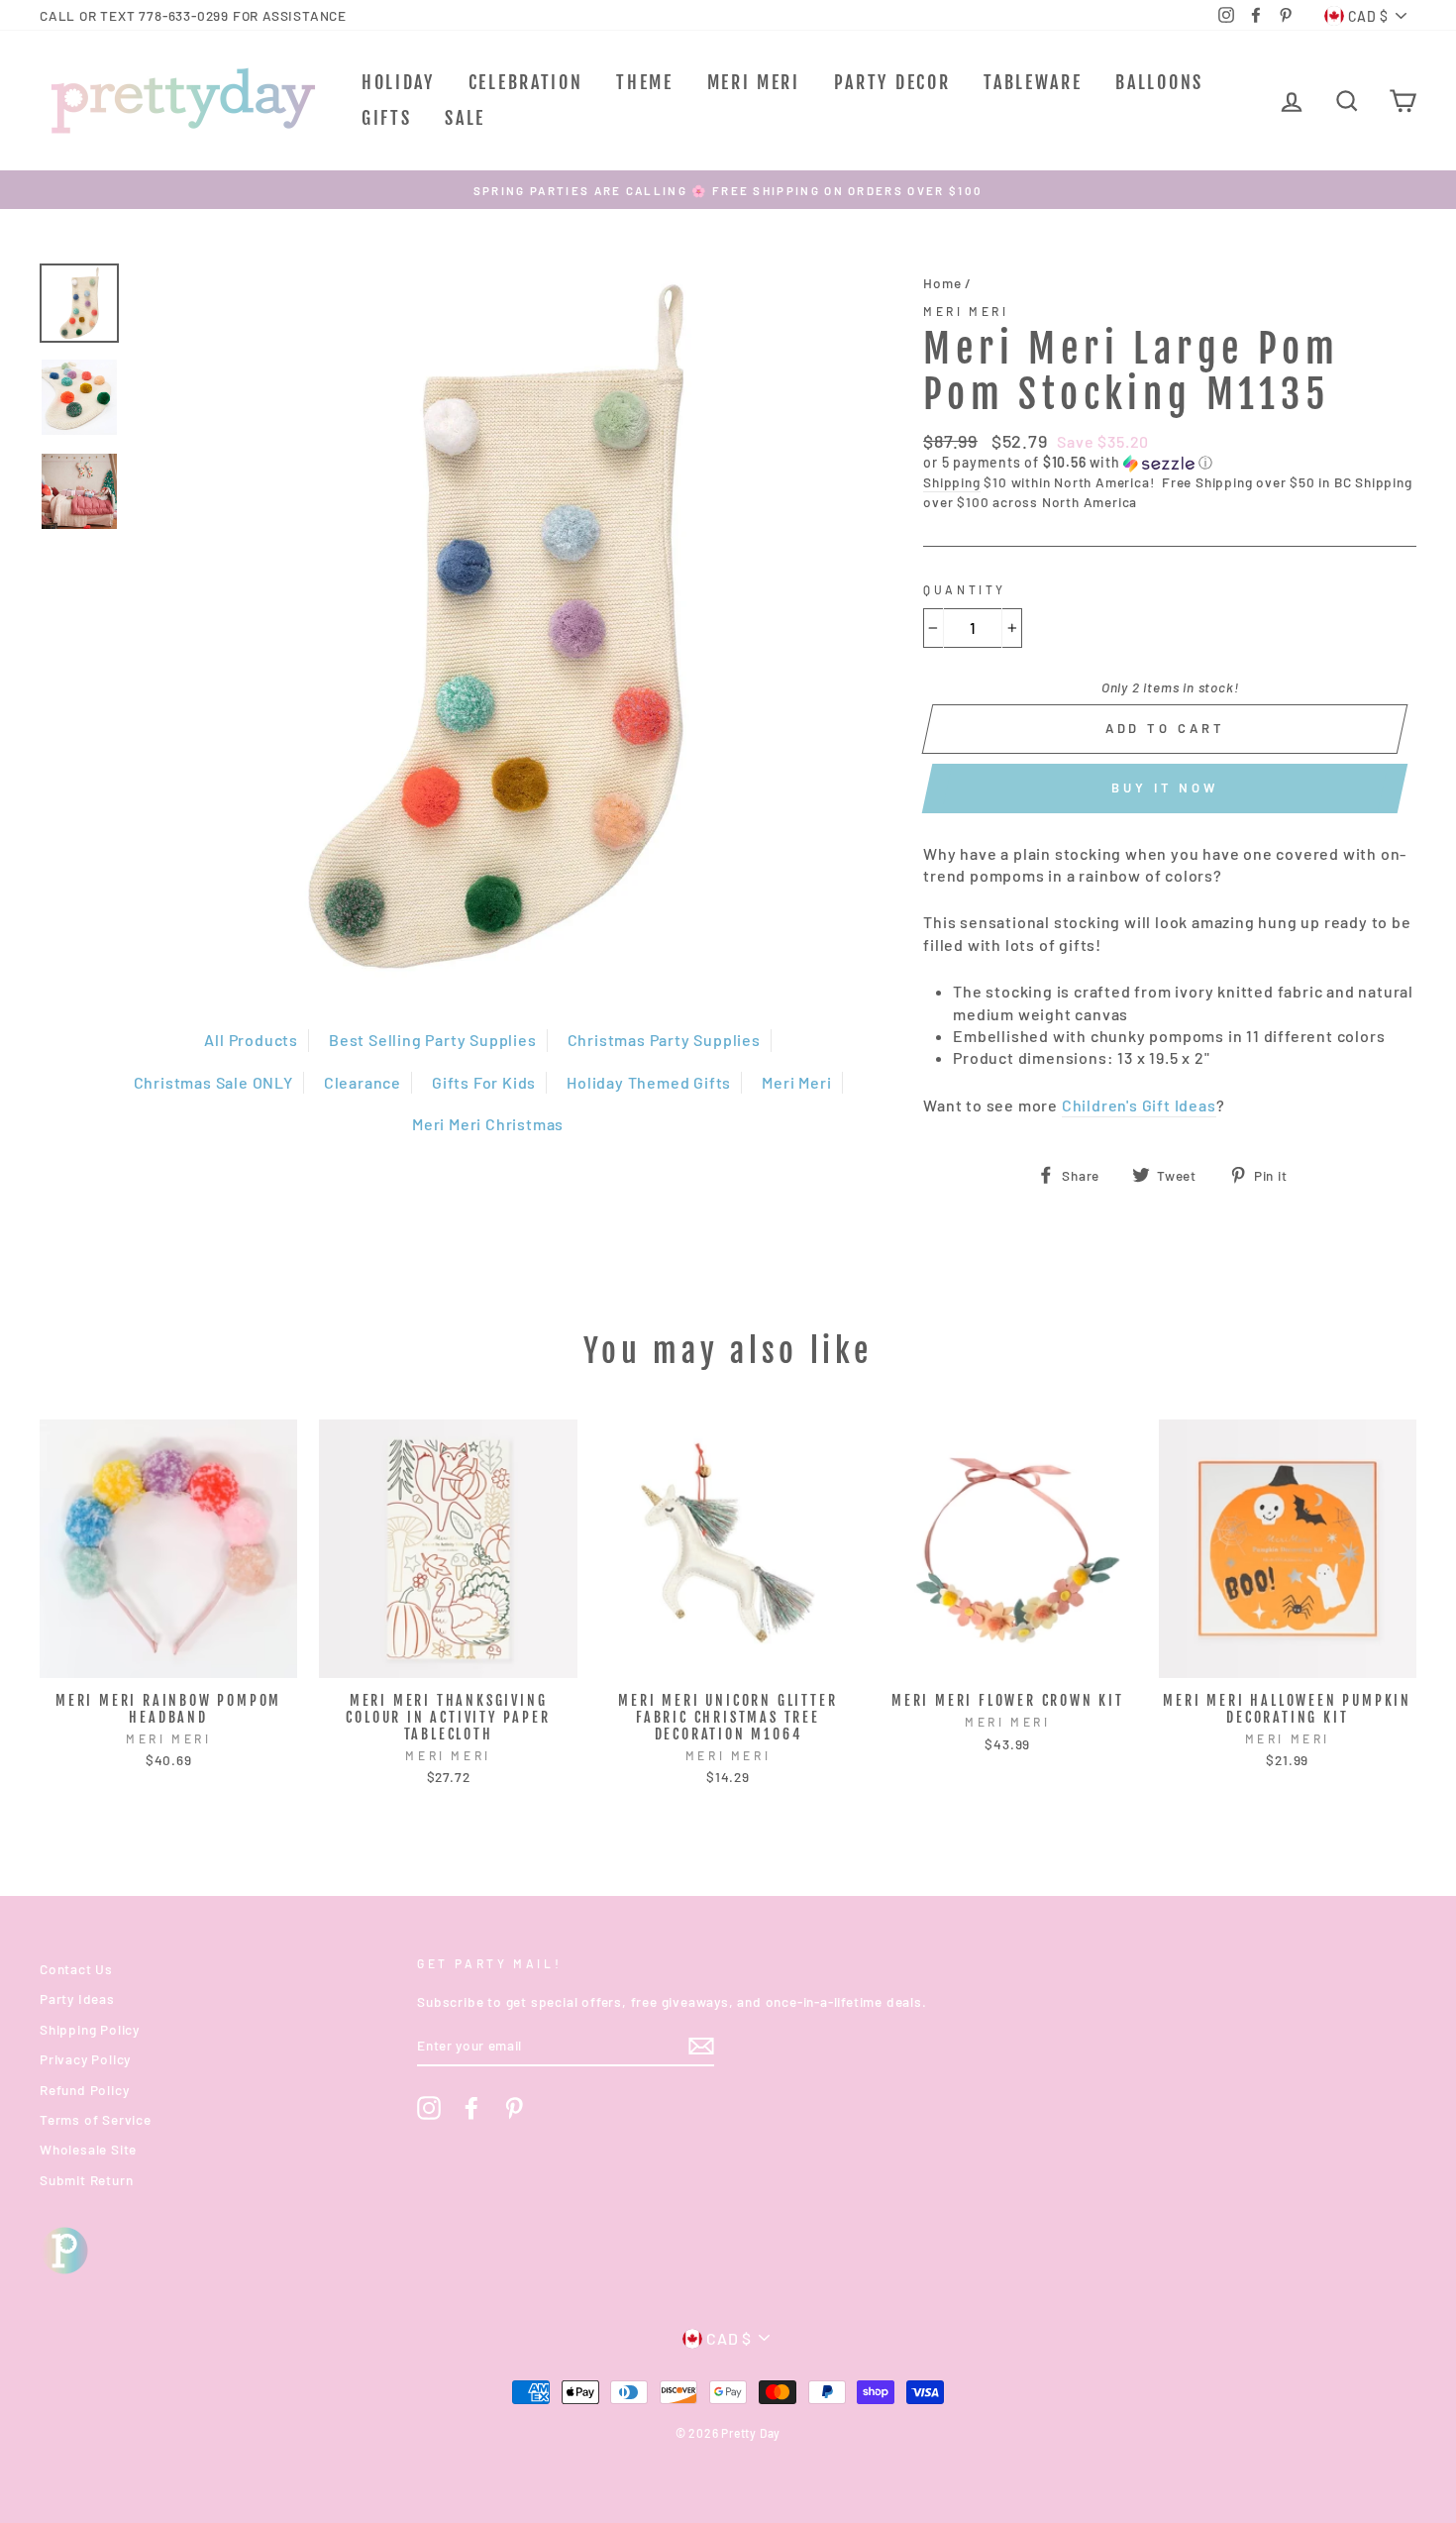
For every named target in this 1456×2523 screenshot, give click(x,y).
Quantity (965, 589)
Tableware (1033, 82)
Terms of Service (96, 2119)
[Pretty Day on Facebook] (471, 2108)
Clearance (363, 1082)
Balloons (1159, 82)
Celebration (526, 82)
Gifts (387, 118)
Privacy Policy (85, 2059)
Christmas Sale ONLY (213, 1082)
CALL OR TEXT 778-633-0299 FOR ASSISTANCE (193, 15)
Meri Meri (754, 82)
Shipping (951, 482)
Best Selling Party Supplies (433, 1040)
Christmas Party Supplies (664, 1040)
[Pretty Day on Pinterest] (514, 2108)
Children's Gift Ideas (1139, 1105)
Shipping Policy (90, 2029)
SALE (465, 118)
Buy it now (1165, 788)
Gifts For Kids (484, 1082)
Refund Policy (84, 2090)
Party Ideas (77, 1998)
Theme (645, 82)
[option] (728, 190)
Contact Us (76, 1969)
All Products (251, 1040)
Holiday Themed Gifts (649, 1082)
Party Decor (892, 82)
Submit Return (86, 2180)
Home (942, 283)
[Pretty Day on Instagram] (429, 2108)
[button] (1170, 463)
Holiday (398, 82)
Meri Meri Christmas (488, 1124)
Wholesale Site (88, 2149)
